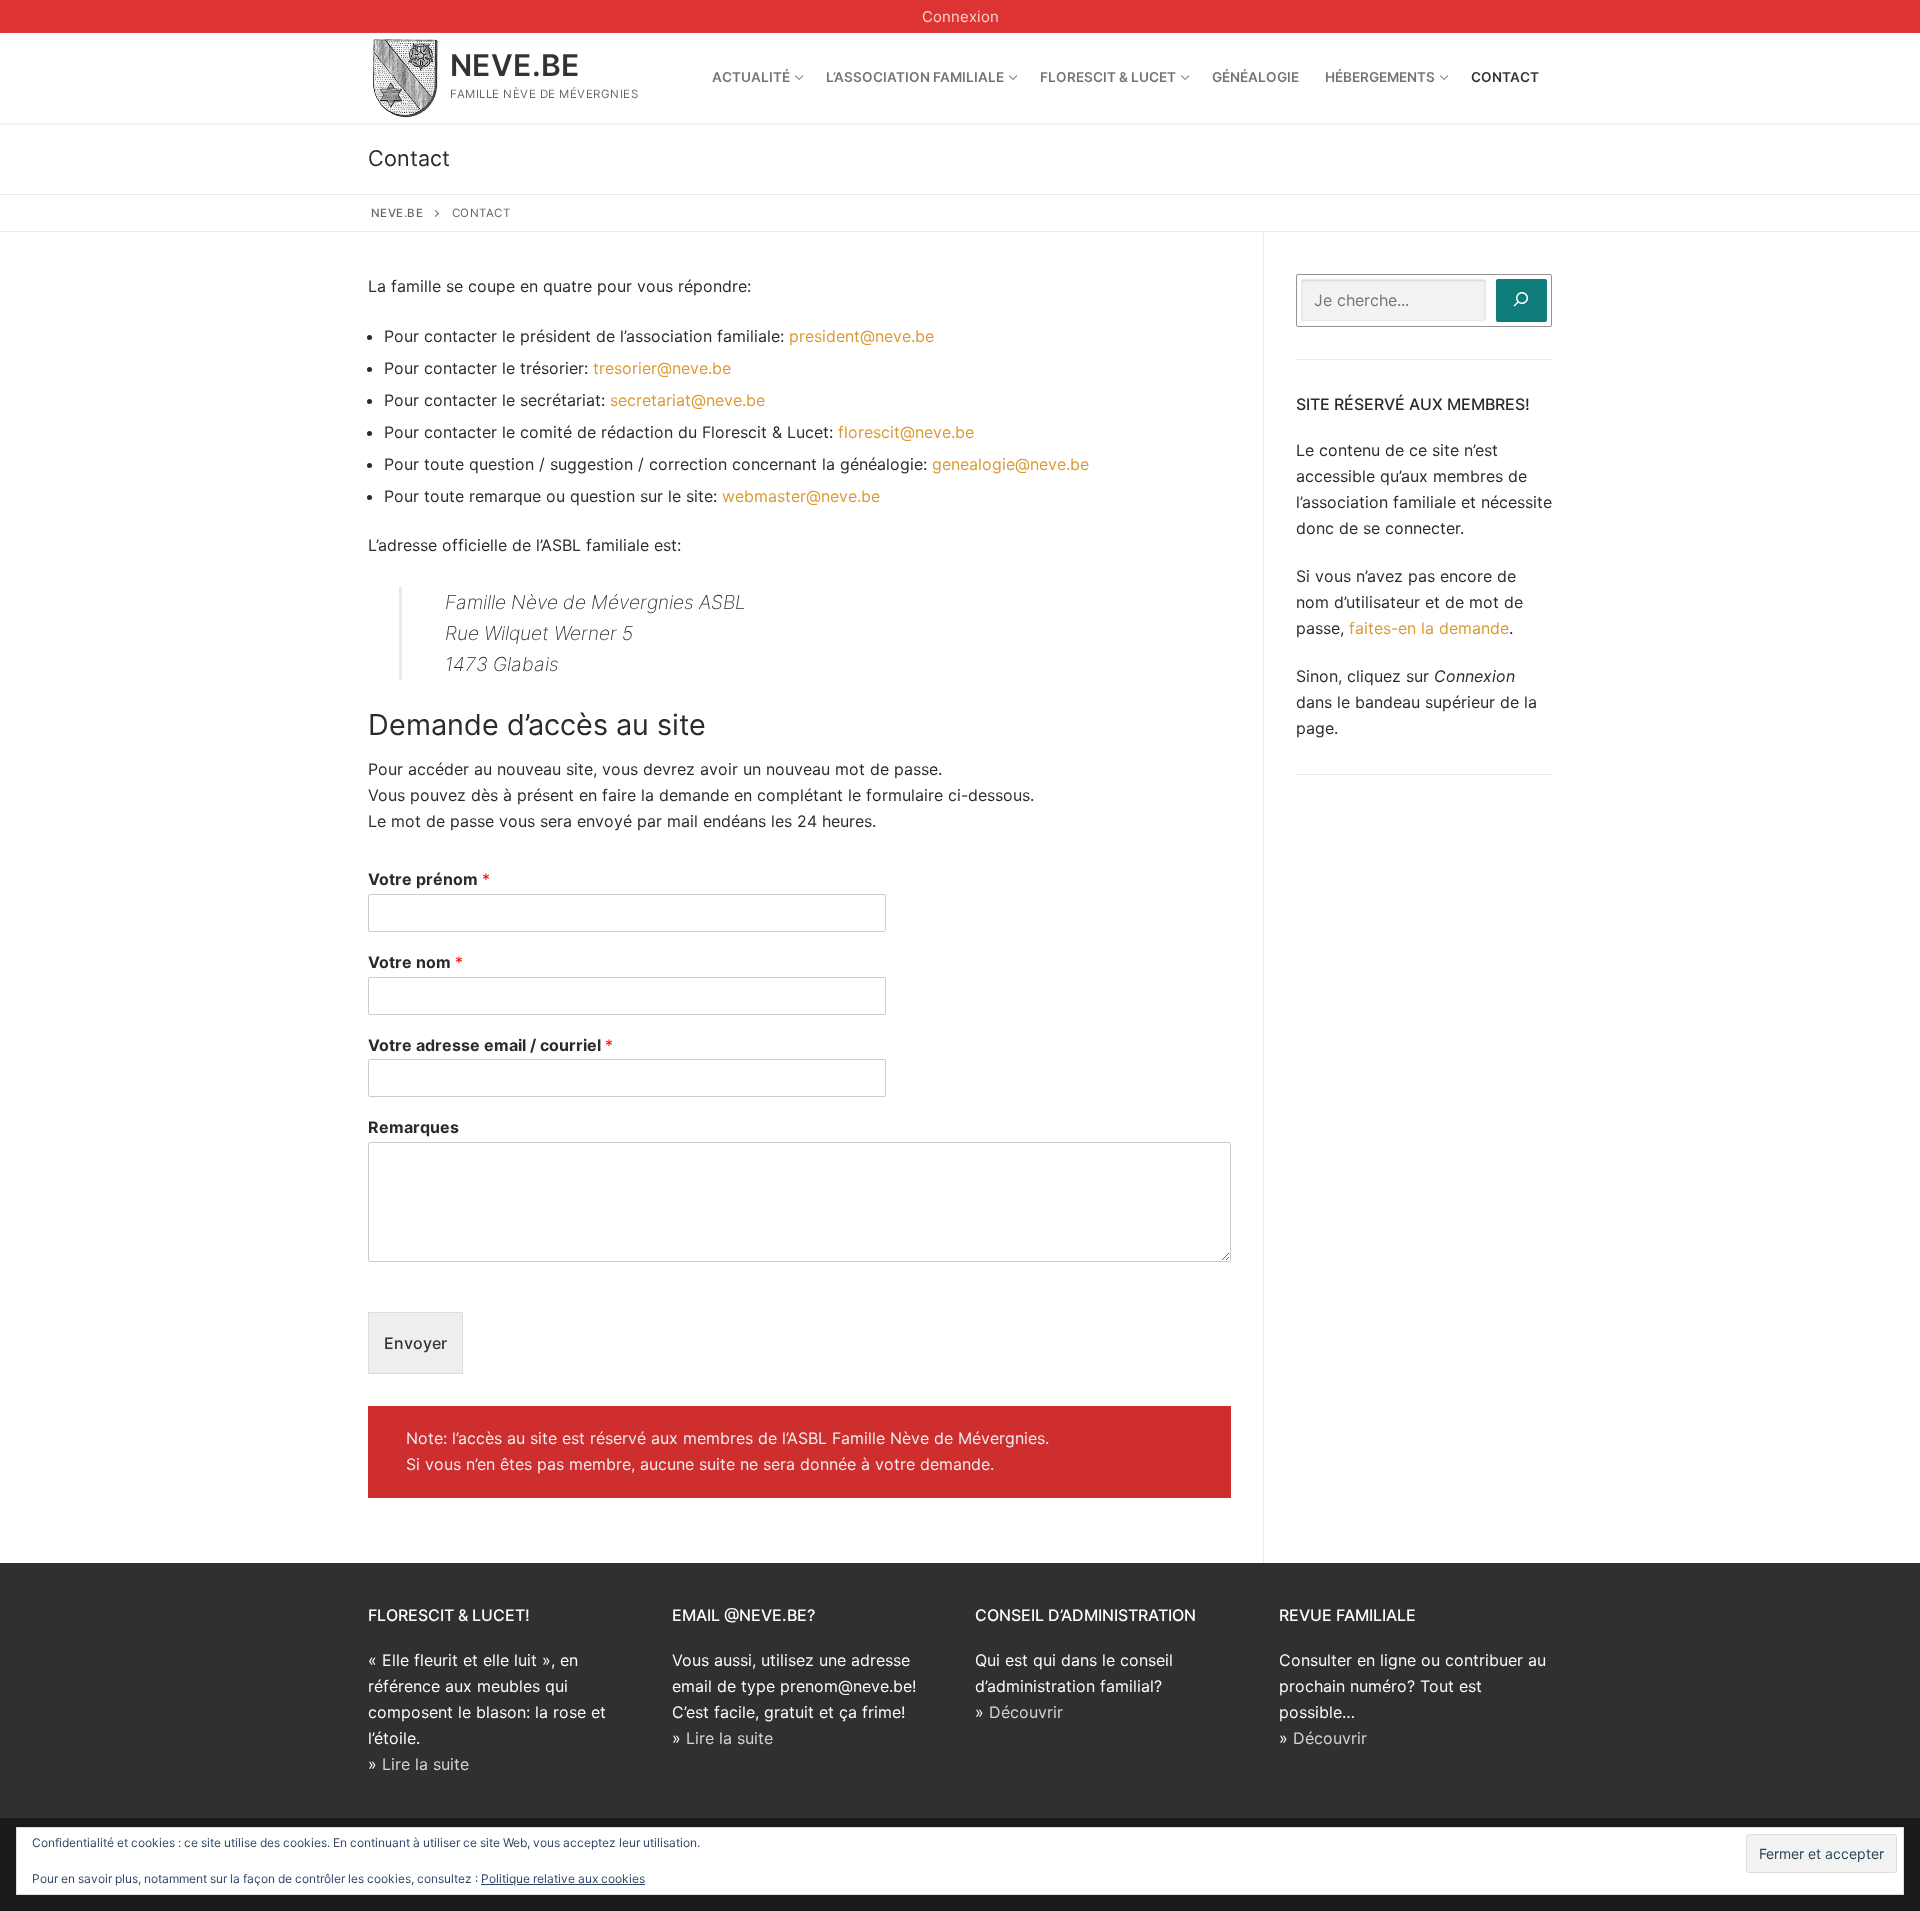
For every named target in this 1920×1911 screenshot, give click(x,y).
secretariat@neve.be (687, 400)
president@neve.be (861, 336)
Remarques (413, 1127)
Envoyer (415, 1343)
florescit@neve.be (906, 432)
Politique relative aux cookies (563, 1878)
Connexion (960, 16)
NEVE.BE (515, 65)
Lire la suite (425, 1764)
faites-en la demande (1429, 628)
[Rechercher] (1521, 300)
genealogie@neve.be (1010, 464)
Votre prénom (429, 879)
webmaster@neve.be (801, 496)
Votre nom (415, 962)
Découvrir (1026, 1712)
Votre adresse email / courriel (490, 1045)
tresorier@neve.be (662, 368)
